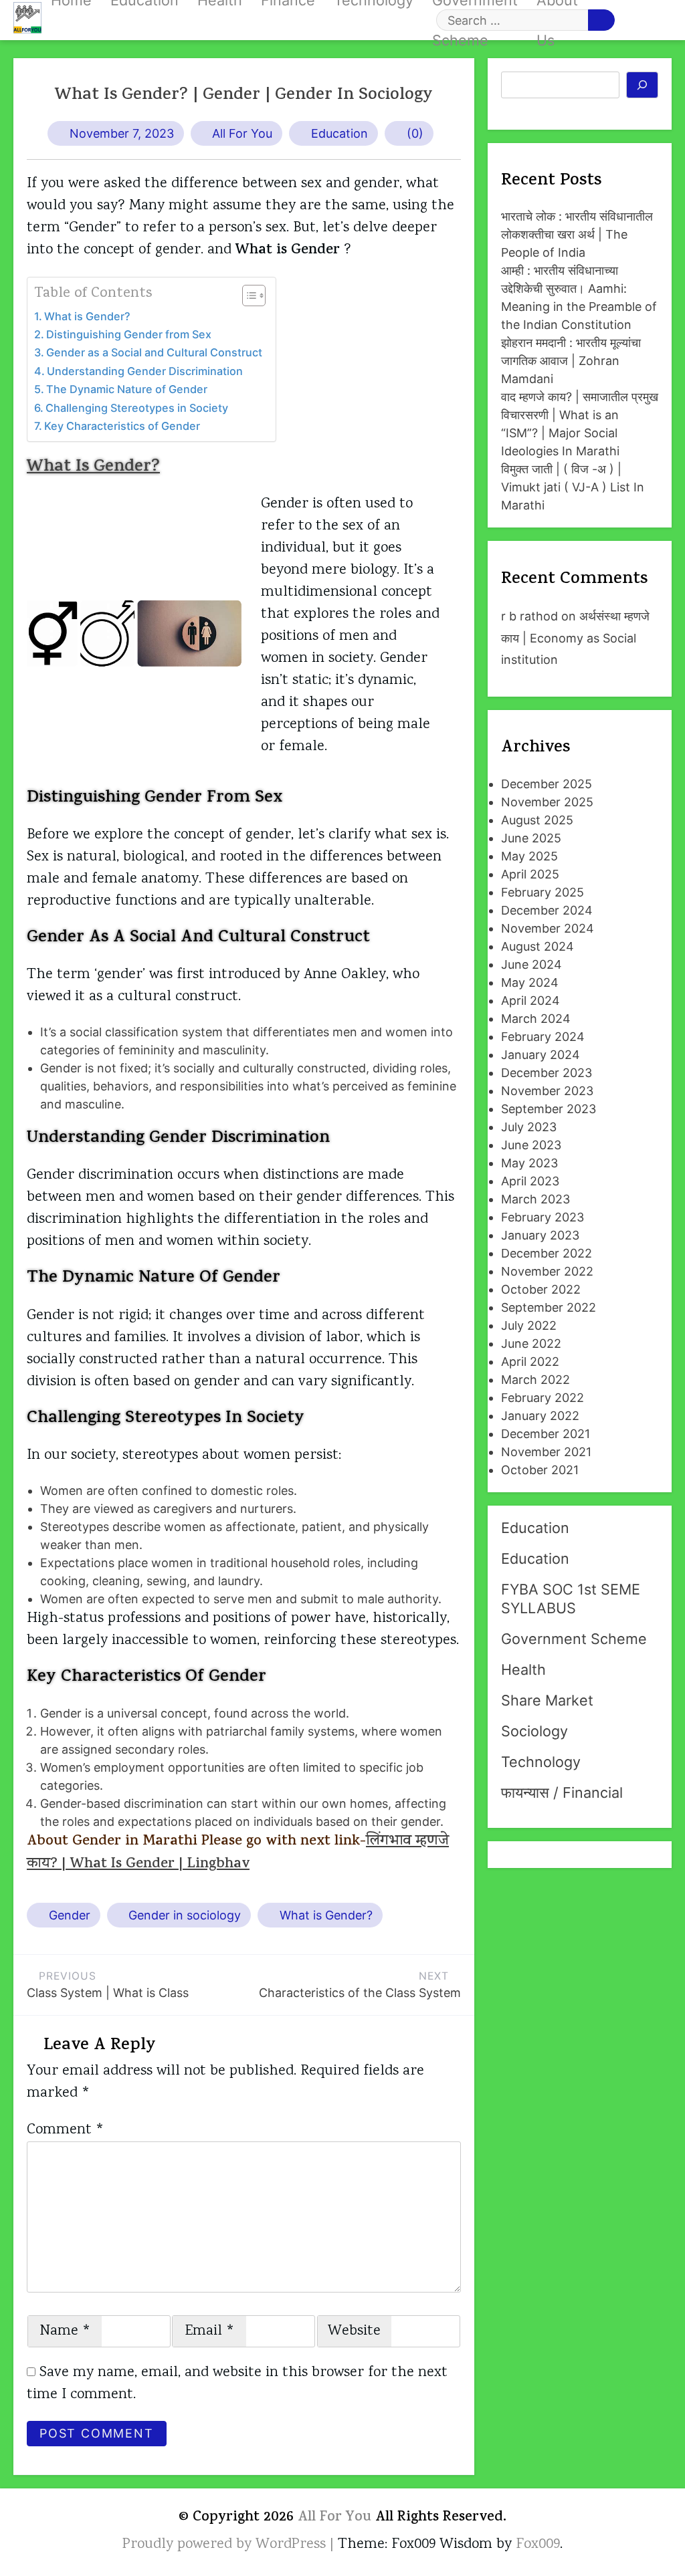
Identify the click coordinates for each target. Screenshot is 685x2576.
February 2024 (543, 1037)
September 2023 (549, 1109)
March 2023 (535, 1199)
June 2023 (531, 1145)
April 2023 (530, 1181)
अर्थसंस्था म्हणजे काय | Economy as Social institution (575, 638)
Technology (541, 1762)
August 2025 (537, 820)
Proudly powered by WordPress (226, 2545)
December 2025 (547, 784)
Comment (66, 2130)
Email (210, 2331)
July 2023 (529, 1127)
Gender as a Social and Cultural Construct (154, 352)
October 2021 (540, 1470)
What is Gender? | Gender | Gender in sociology (244, 96)
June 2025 (531, 838)
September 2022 (549, 1307)
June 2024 (531, 964)
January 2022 (540, 1416)
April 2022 (530, 1362)
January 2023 (540, 1235)
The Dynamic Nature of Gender (127, 389)
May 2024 (530, 982)
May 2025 (529, 856)
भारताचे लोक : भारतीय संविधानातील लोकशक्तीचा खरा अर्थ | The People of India (577, 234)
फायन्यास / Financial (562, 1792)
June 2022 (531, 1343)
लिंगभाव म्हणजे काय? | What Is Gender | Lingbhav (238, 1853)
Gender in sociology (185, 1915)
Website (354, 2331)
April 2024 (530, 1001)
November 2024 (548, 928)
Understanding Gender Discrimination (145, 371)
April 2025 (530, 874)
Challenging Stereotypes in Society (137, 408)
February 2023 (543, 1217)
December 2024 (547, 910)
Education (339, 133)
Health (523, 1669)
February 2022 (543, 1398)
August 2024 (537, 946)
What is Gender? (87, 316)
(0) (415, 133)
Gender (70, 1915)
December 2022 (547, 1253)
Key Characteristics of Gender (122, 426)
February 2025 (543, 892)
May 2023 (529, 1163)
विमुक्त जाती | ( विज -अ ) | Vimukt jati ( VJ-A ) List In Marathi (573, 487)
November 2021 (546, 1452)
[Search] (643, 85)
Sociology (534, 1731)
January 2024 (541, 1055)
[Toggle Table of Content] (247, 296)
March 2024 (536, 1019)
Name (65, 2331)
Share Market (547, 1700)
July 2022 (529, 1325)
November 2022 (547, 1271)
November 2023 (547, 1091)
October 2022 (541, 1289)
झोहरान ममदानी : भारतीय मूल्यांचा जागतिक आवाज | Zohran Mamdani (571, 361)
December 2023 (547, 1073)
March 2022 (535, 1380)
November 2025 (547, 802)
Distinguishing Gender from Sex (129, 334)
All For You (242, 133)
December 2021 (546, 1434)
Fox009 (538, 2545)
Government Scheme (574, 1639)
